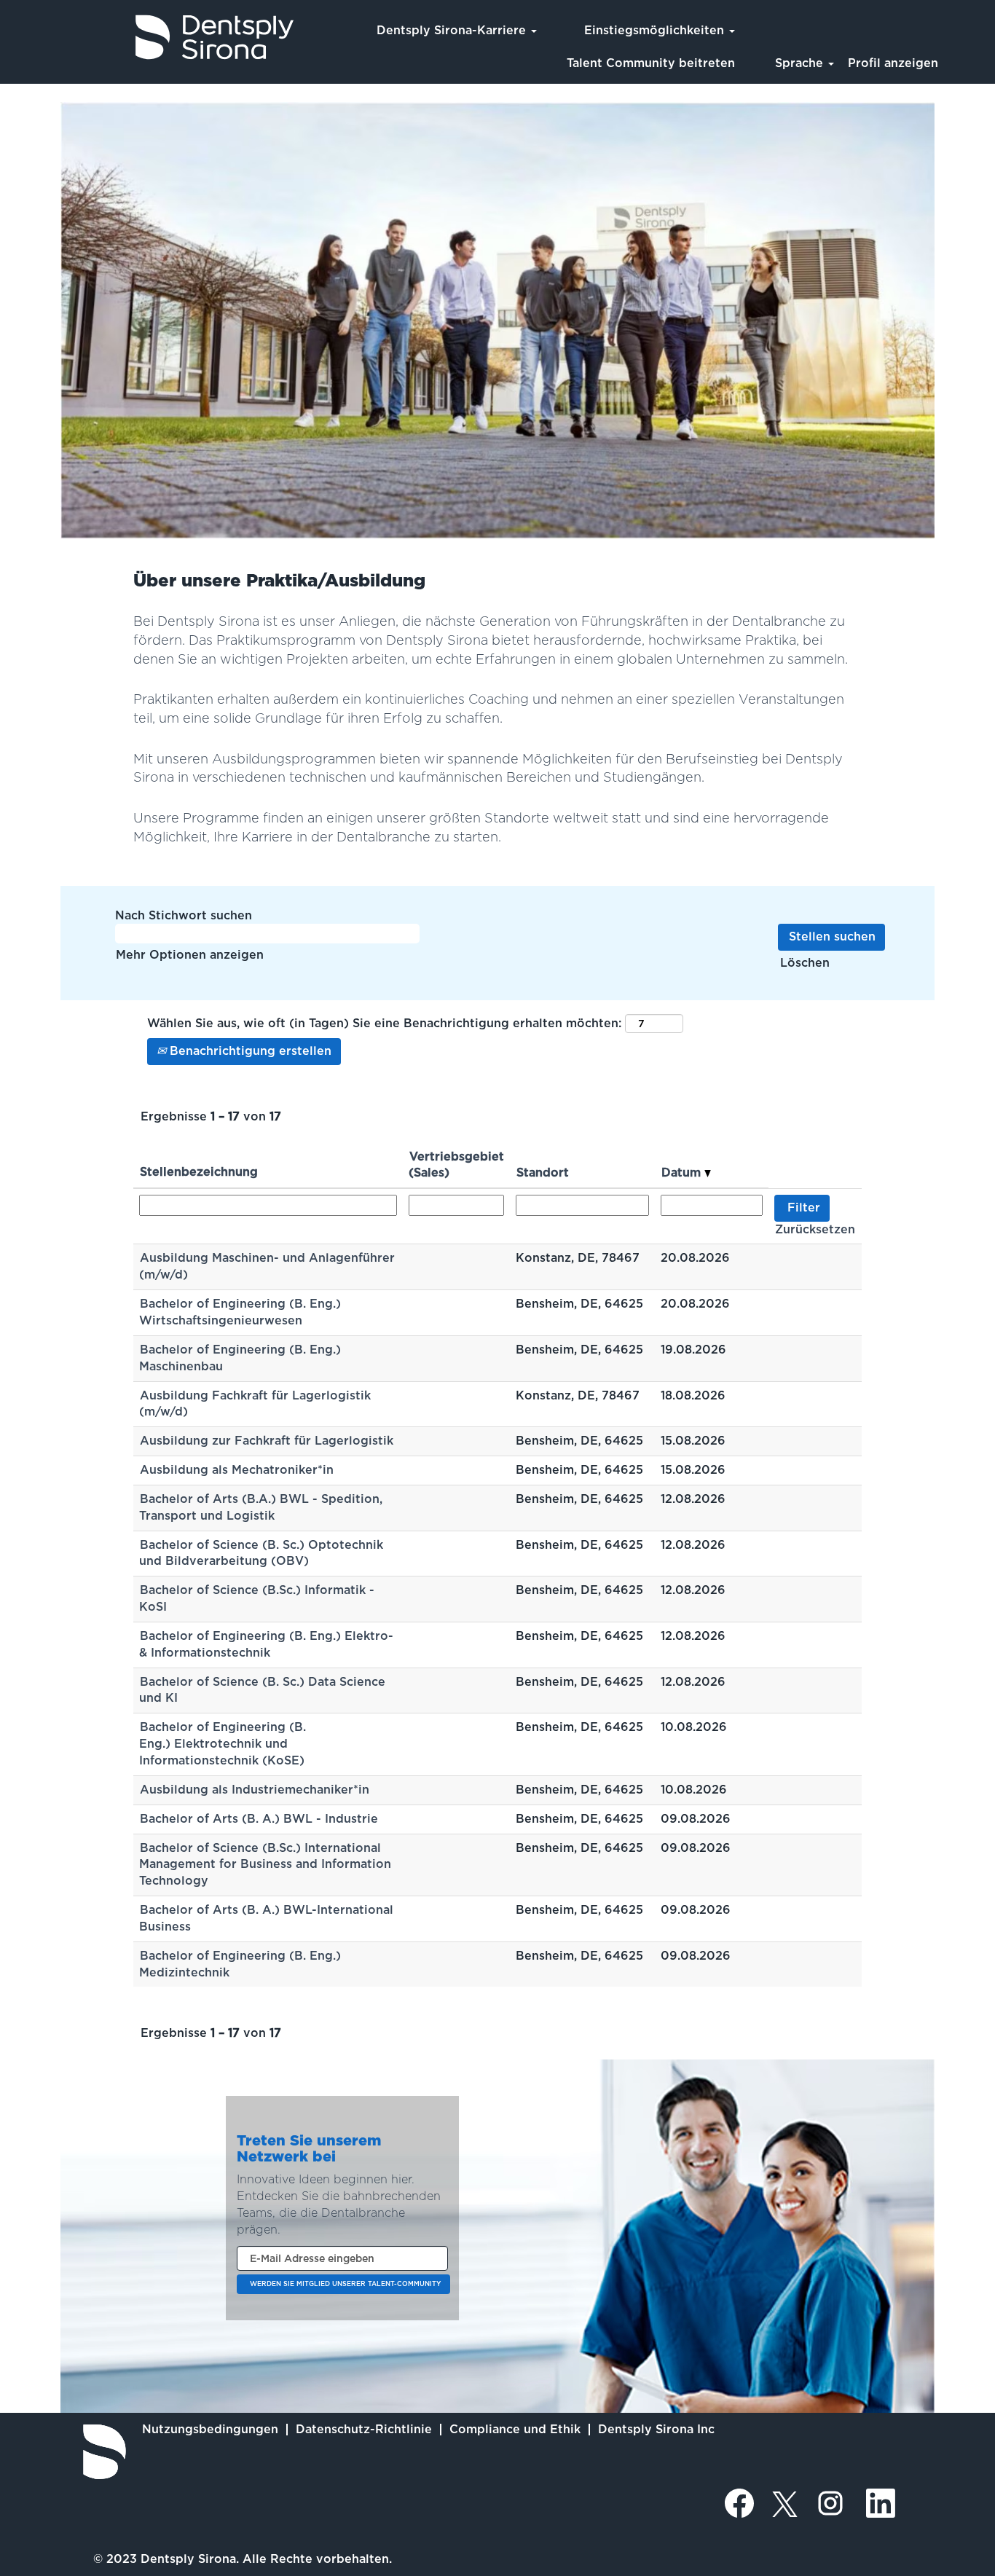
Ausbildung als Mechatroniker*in (237, 1470)
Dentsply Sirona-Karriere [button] (453, 30)
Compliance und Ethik (515, 2429)
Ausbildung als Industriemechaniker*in (255, 1790)
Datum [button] (683, 1173)
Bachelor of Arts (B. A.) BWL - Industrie (259, 1819)
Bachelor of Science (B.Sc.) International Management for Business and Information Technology (265, 1865)
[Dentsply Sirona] (154, 37)
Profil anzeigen (893, 63)
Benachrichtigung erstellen (249, 1051)
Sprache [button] (801, 63)
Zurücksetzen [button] (815, 1229)
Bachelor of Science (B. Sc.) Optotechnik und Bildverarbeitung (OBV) (261, 1553)
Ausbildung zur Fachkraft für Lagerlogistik (267, 1441)
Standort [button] (543, 1173)
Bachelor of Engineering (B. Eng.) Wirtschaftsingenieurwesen (240, 1312)
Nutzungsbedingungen (210, 2429)
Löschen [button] (805, 963)
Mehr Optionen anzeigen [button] (190, 955)
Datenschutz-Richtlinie (364, 2429)
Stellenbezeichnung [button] (199, 1172)
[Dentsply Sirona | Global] (105, 2452)
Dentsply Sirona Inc (656, 2429)
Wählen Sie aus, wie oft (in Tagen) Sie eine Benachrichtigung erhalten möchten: (384, 1023)
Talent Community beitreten (651, 63)
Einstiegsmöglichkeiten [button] (656, 30)
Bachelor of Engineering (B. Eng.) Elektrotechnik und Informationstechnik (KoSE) (223, 1744)
